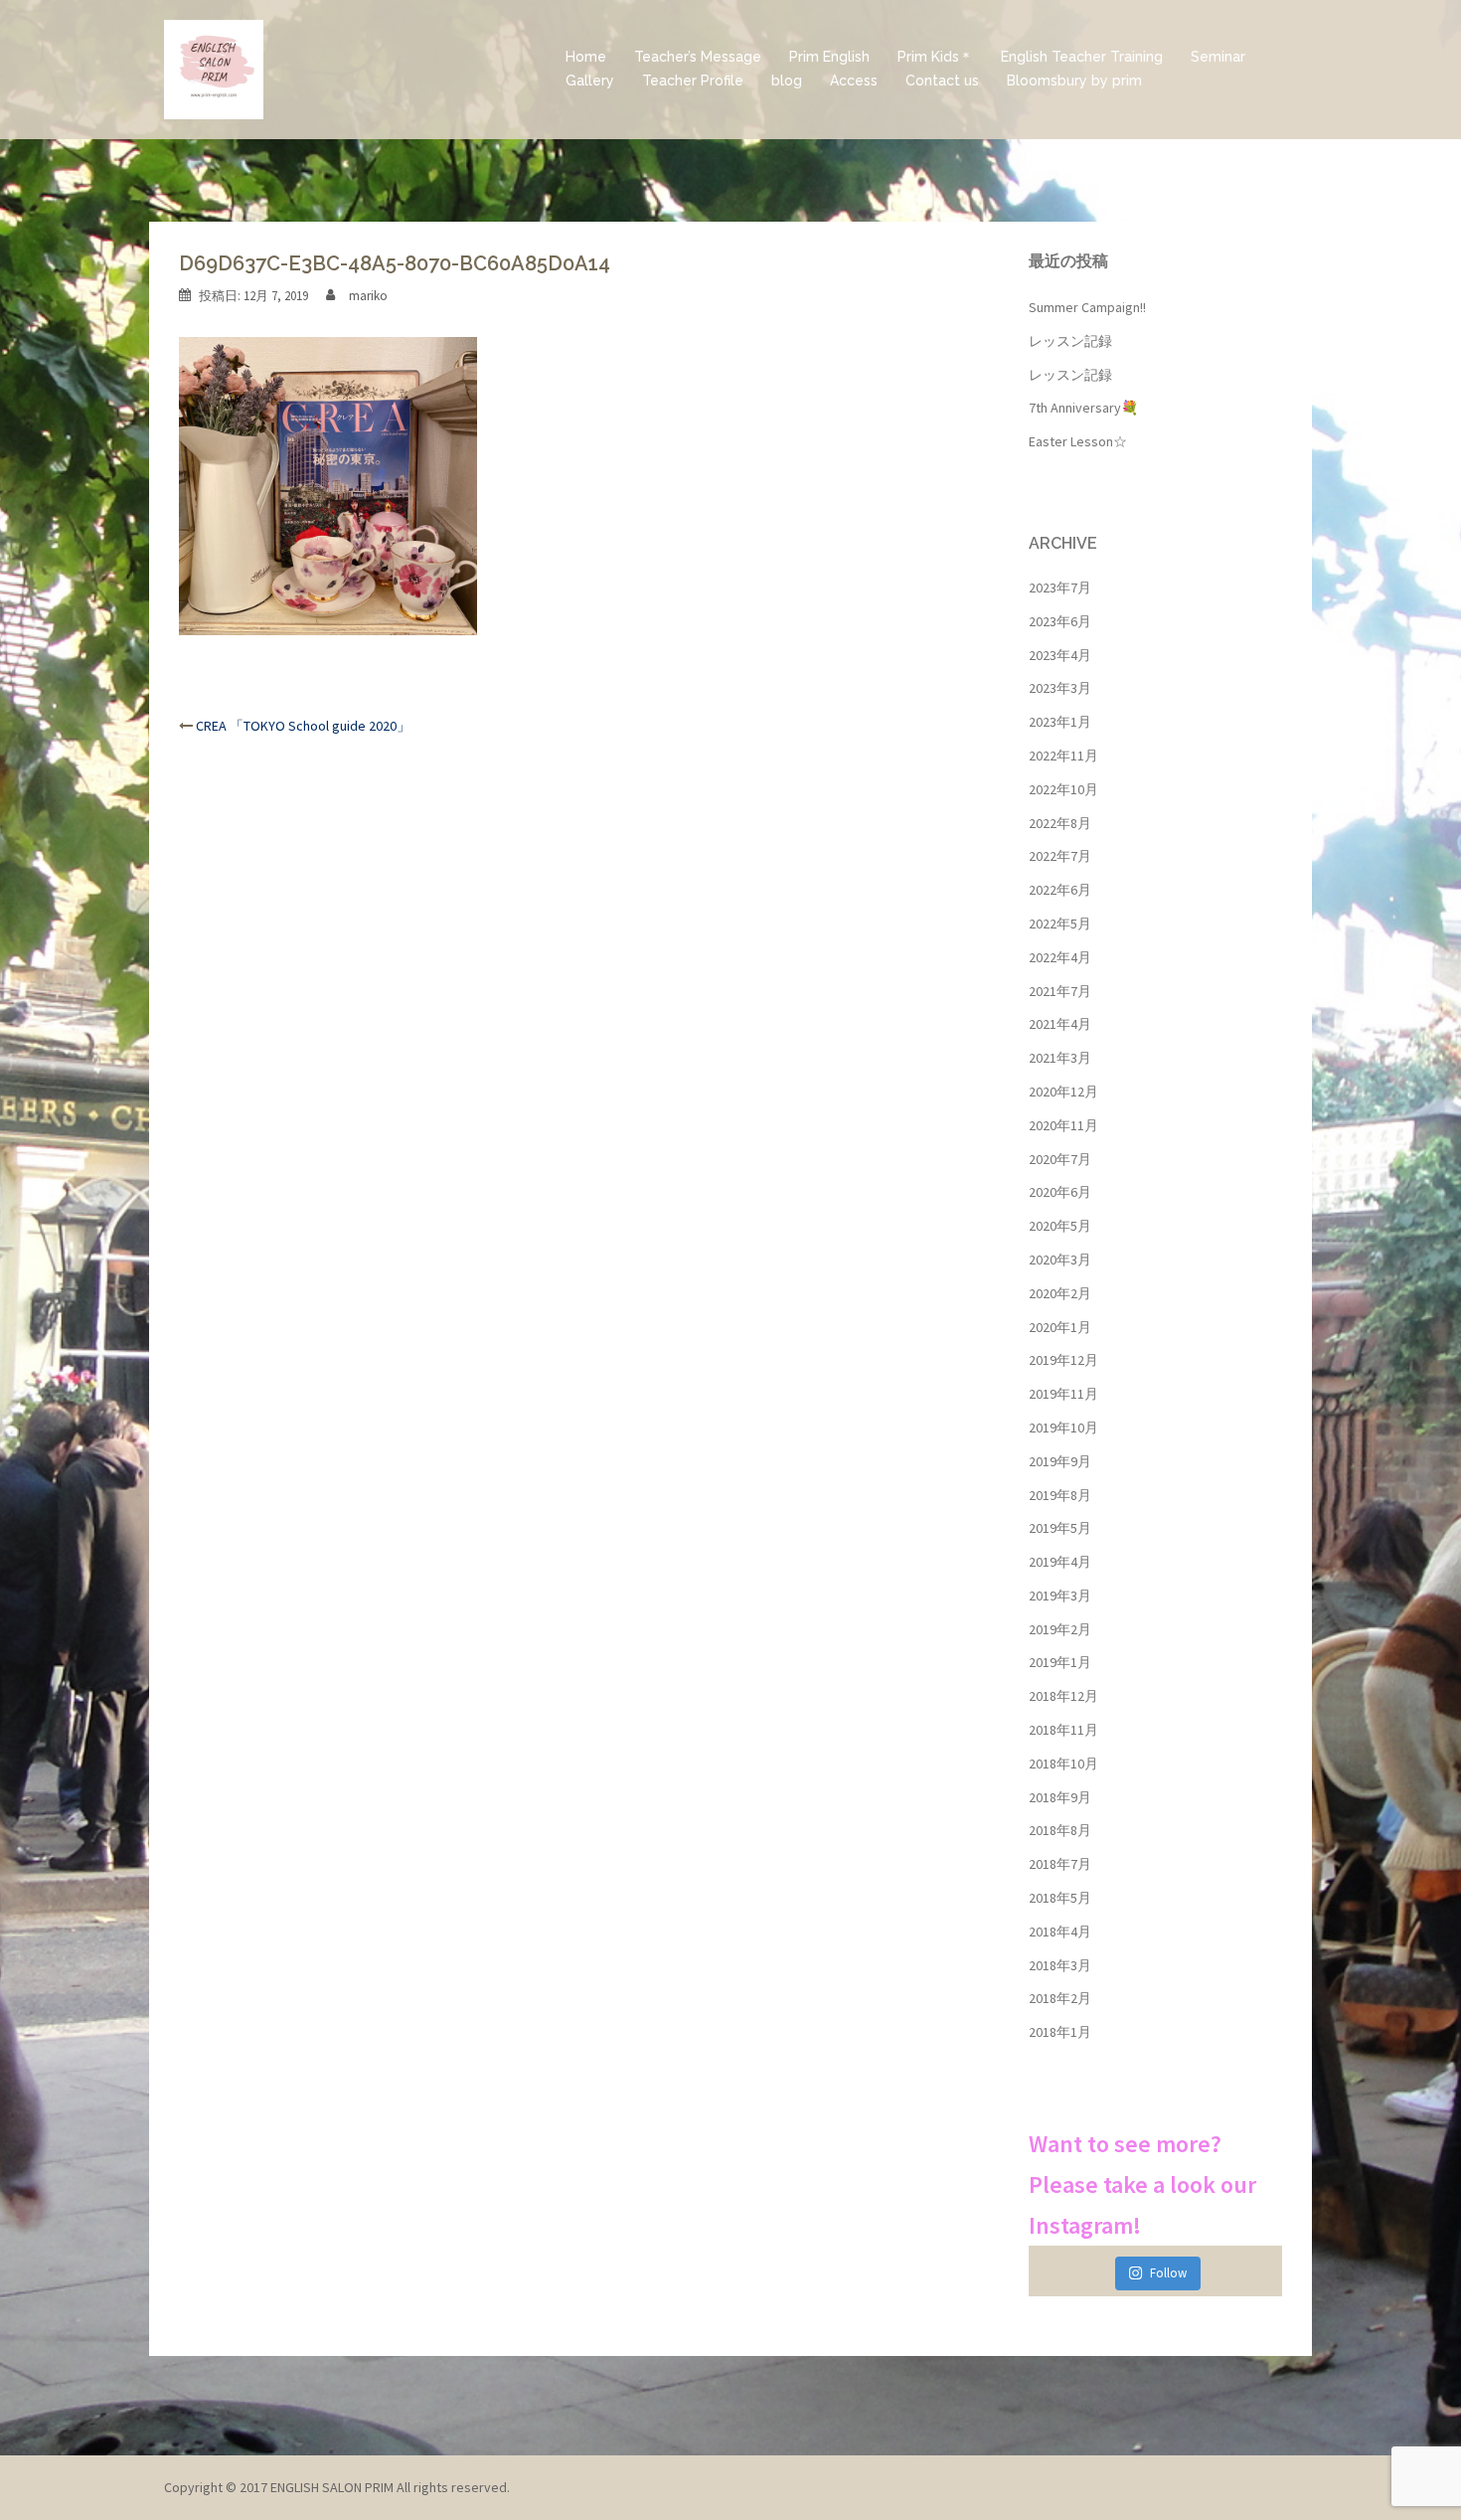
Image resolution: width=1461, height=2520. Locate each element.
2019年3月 (1060, 1596)
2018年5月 (1060, 1898)
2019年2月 (1060, 1629)
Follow (1168, 2273)
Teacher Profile (693, 81)
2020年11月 (1063, 1125)
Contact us (942, 81)
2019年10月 (1063, 1428)
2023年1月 (1060, 722)
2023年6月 (1060, 621)
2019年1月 (1060, 1662)
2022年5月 (1060, 924)
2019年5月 (1060, 1528)
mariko (368, 296)
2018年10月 (1063, 1764)
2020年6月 (1060, 1192)
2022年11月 (1063, 756)
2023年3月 (1060, 688)
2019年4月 (1060, 1562)
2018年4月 (1060, 1932)
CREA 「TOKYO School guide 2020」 (303, 726)
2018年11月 (1063, 1730)
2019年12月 (1063, 1360)
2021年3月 (1060, 1058)
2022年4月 (1060, 957)
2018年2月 (1060, 1998)
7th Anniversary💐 (1083, 408)
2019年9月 (1060, 1461)
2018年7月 (1060, 1864)
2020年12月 (1063, 1092)
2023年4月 (1060, 655)
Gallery (590, 81)
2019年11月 (1063, 1394)
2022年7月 (1060, 856)
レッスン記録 (1070, 341)
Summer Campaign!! (1087, 307)
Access (854, 81)
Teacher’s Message (698, 57)
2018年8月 (1060, 1830)
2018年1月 (1060, 2032)
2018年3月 (1060, 1965)
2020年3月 (1060, 1260)
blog (787, 81)
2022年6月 (1060, 890)
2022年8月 (1060, 823)
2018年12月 (1063, 1696)
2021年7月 (1060, 991)
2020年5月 (1060, 1226)
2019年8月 (1060, 1495)
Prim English (829, 57)
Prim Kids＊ (935, 57)
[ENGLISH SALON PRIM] (214, 68)
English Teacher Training (1082, 57)
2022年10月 (1063, 789)
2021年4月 (1060, 1024)
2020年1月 (1060, 1327)
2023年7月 (1060, 588)
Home (586, 57)
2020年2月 (1060, 1293)
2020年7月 (1060, 1159)
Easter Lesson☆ (1078, 441)
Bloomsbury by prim (1074, 81)
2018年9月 (1060, 1797)
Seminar (1218, 57)
